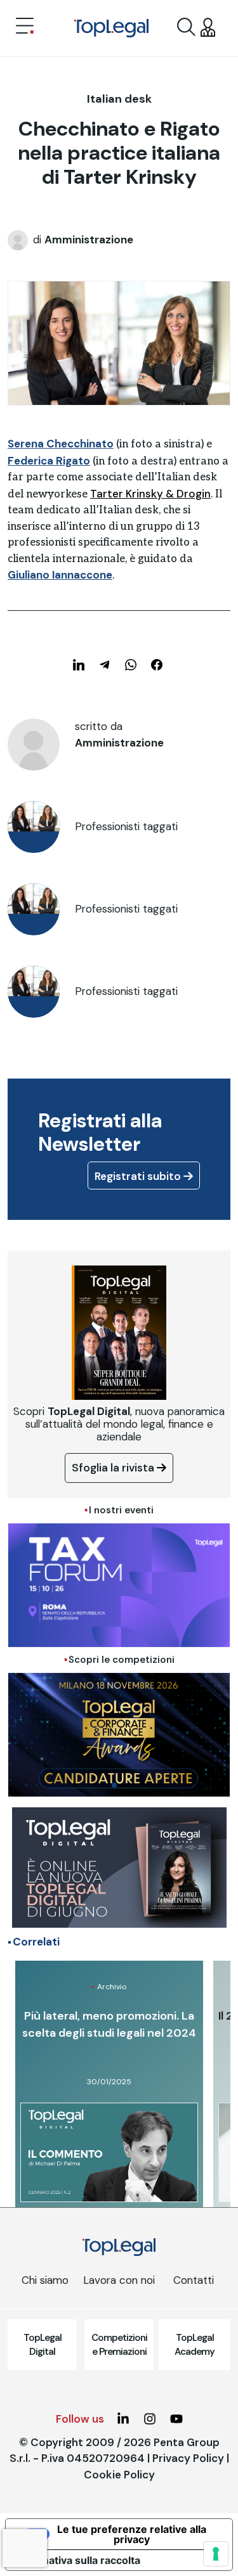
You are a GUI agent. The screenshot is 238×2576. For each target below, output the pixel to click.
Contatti (194, 2280)
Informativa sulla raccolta (78, 2560)
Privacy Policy (188, 2458)
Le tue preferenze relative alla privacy (132, 2534)
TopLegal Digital (43, 2345)
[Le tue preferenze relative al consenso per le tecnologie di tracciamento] (216, 2554)
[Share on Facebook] (157, 665)
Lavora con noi (119, 2280)
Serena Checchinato (61, 444)
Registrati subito (139, 1176)
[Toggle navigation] (25, 27)
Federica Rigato (49, 461)
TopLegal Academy (195, 2345)
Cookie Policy (119, 2475)
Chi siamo (45, 2280)
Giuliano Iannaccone (60, 575)
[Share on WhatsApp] (131, 665)
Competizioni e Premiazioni (119, 2345)
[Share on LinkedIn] (79, 665)
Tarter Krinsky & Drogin (150, 494)
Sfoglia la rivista (114, 1468)
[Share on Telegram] (105, 665)
